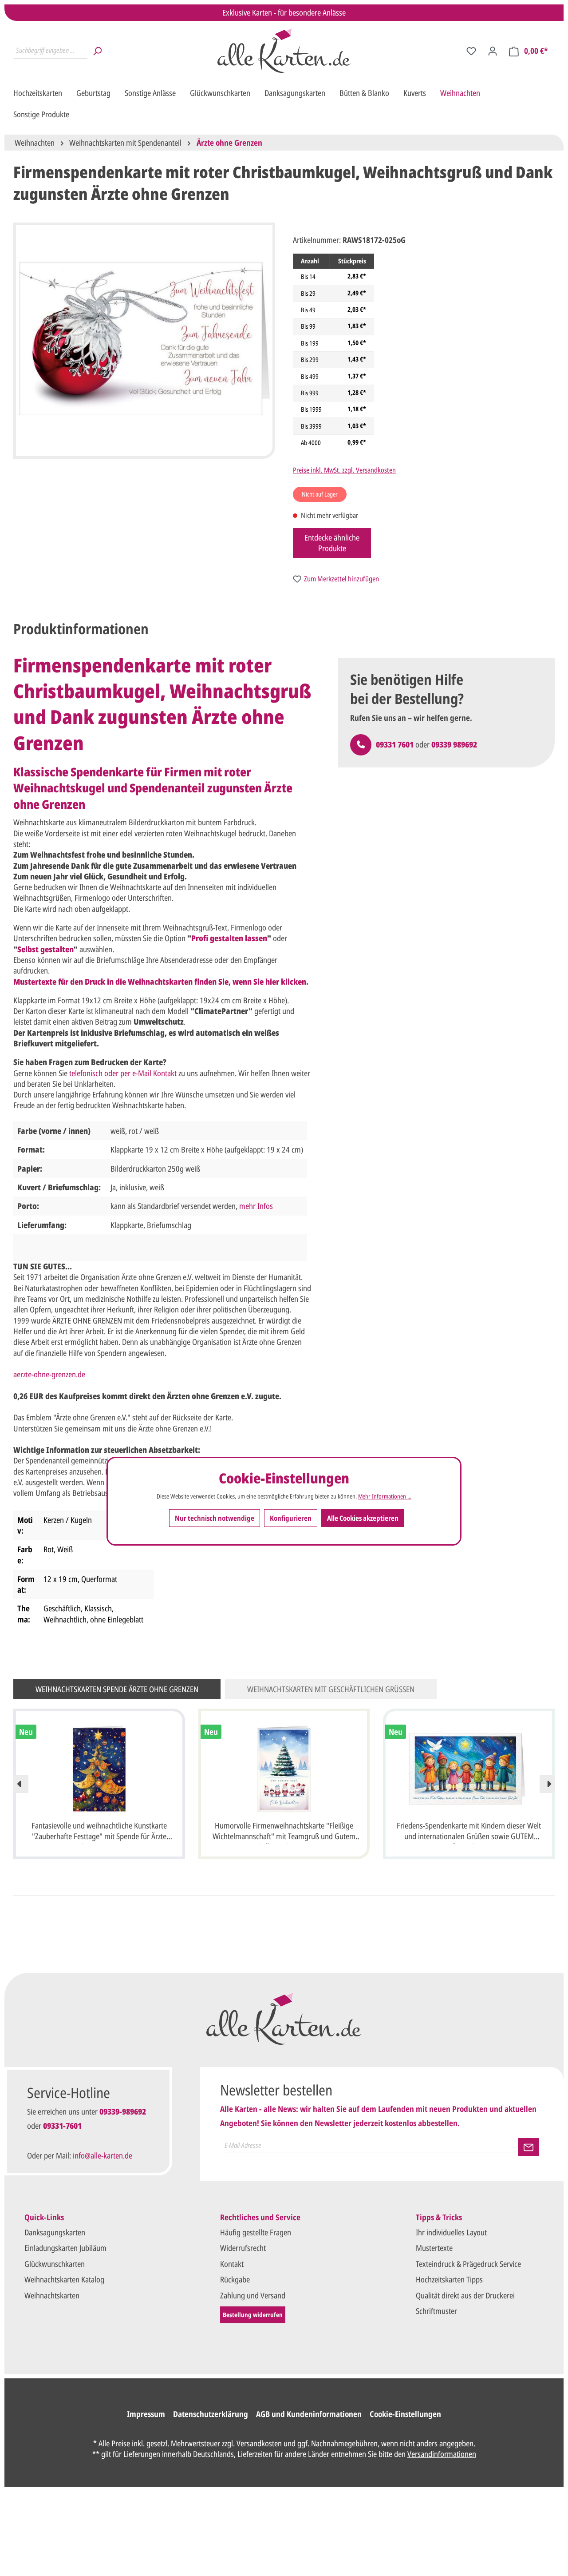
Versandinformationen (442, 2454)
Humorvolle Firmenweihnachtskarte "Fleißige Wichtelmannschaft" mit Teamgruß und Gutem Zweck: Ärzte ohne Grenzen (284, 1832)
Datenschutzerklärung (211, 2414)
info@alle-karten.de (103, 2155)
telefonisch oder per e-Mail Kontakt (123, 1073)
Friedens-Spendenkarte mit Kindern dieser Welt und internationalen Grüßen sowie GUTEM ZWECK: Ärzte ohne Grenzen (469, 1832)
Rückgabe (235, 2279)
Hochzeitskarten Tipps (449, 2279)
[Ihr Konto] (493, 51)
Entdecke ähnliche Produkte (332, 543)
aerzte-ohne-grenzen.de (49, 1374)
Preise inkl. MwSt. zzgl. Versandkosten (344, 470)
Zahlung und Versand (253, 2295)
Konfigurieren (291, 1518)
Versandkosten (259, 2443)
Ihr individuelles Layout (451, 2232)
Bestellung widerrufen (253, 2315)
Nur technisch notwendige (215, 1518)
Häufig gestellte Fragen (256, 2232)
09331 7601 (395, 744)
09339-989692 (123, 2111)
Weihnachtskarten (52, 2295)
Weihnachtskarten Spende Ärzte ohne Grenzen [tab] (117, 1689)
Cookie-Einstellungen (405, 2414)
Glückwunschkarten (55, 2264)
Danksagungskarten (55, 2232)
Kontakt (232, 2264)
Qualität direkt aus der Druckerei (465, 2295)
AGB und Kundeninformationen (309, 2414)
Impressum (146, 2414)
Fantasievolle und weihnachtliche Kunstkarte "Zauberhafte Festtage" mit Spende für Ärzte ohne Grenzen (99, 1832)
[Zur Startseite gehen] (284, 51)
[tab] (81, 629)
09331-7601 (62, 2126)
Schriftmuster (436, 2311)
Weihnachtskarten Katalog (64, 2279)
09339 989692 (454, 744)
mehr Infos (256, 1206)
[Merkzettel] (471, 51)
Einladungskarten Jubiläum (65, 2248)
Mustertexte (434, 2248)
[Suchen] (97, 51)
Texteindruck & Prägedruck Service (468, 2264)
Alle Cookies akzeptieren (363, 1518)
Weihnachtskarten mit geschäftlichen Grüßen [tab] (331, 1689)
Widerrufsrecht (243, 2248)
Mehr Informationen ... (385, 1496)
